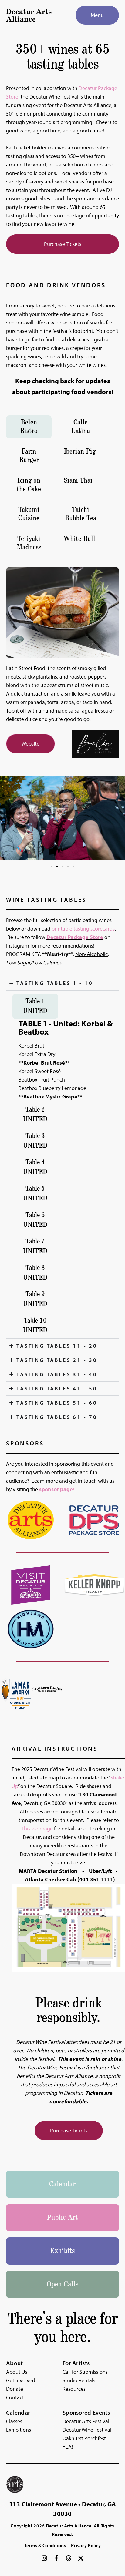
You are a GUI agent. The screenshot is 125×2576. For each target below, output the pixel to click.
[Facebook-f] (56, 2558)
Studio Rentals (79, 2380)
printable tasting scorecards (83, 929)
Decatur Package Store (75, 937)
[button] (52, 867)
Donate (15, 2389)
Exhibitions (19, 2430)
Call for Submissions (85, 2372)
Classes (14, 2421)
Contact (15, 2397)
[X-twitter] (81, 2558)
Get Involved (21, 2380)
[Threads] (69, 2558)
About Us (17, 2372)
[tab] (29, 427)
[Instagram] (44, 2558)
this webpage (37, 1828)
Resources (74, 2389)
